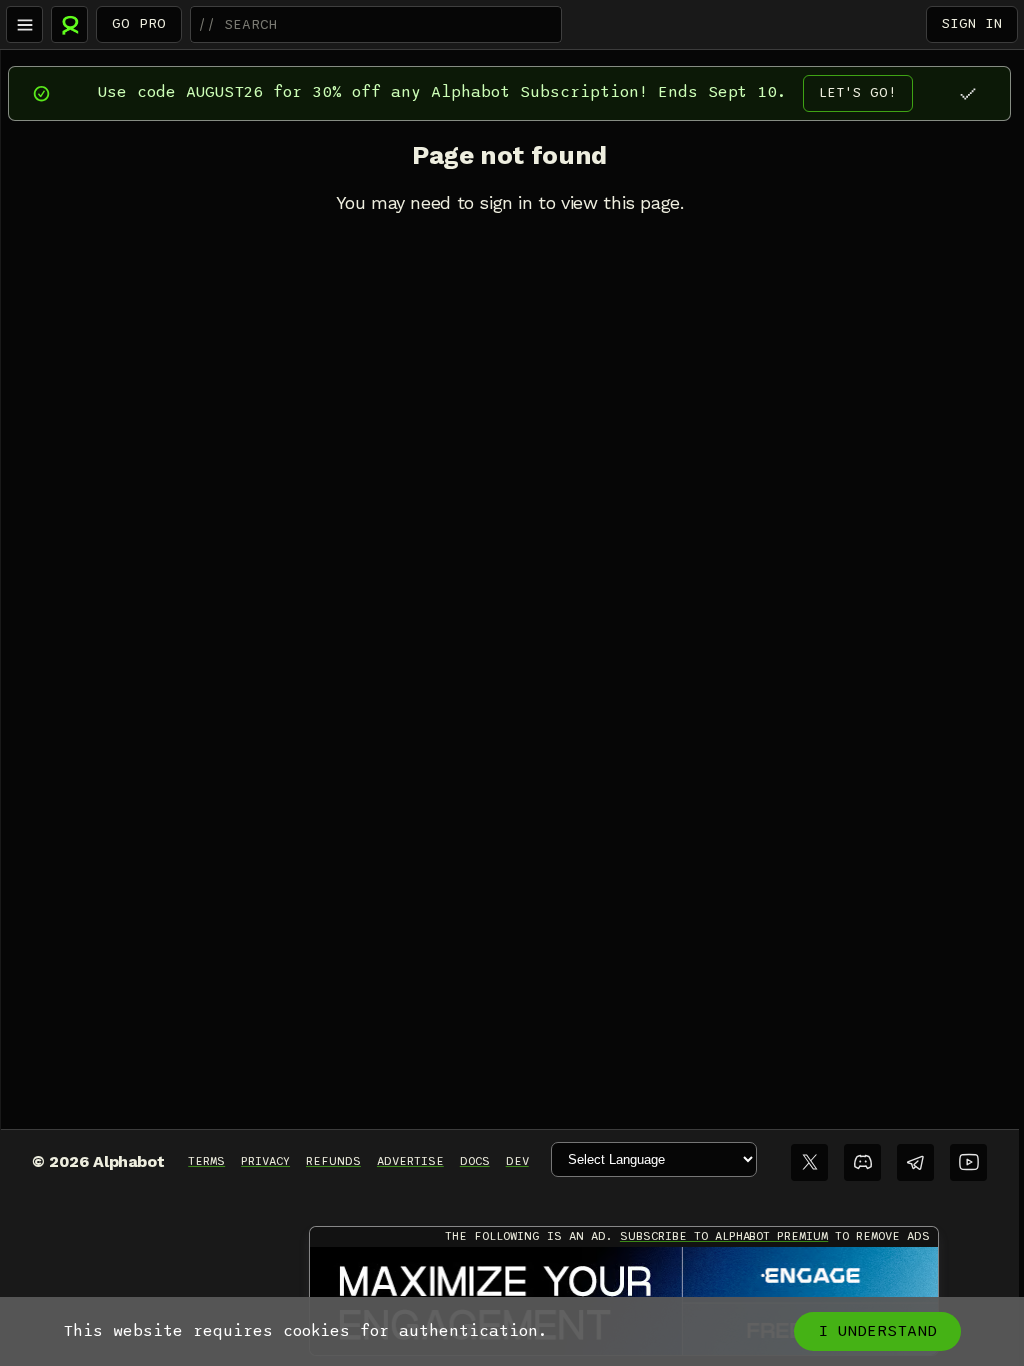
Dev (517, 1161)
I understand (877, 1331)
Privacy (265, 1161)
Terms (206, 1161)
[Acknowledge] (967, 93)
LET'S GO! (858, 92)
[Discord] (862, 1162)
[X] (809, 1162)
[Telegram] (915, 1162)
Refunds (333, 1161)
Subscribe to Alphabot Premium (724, 1236)
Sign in (972, 23)
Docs (475, 1161)
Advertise (410, 1161)
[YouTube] (968, 1162)
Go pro (139, 23)
